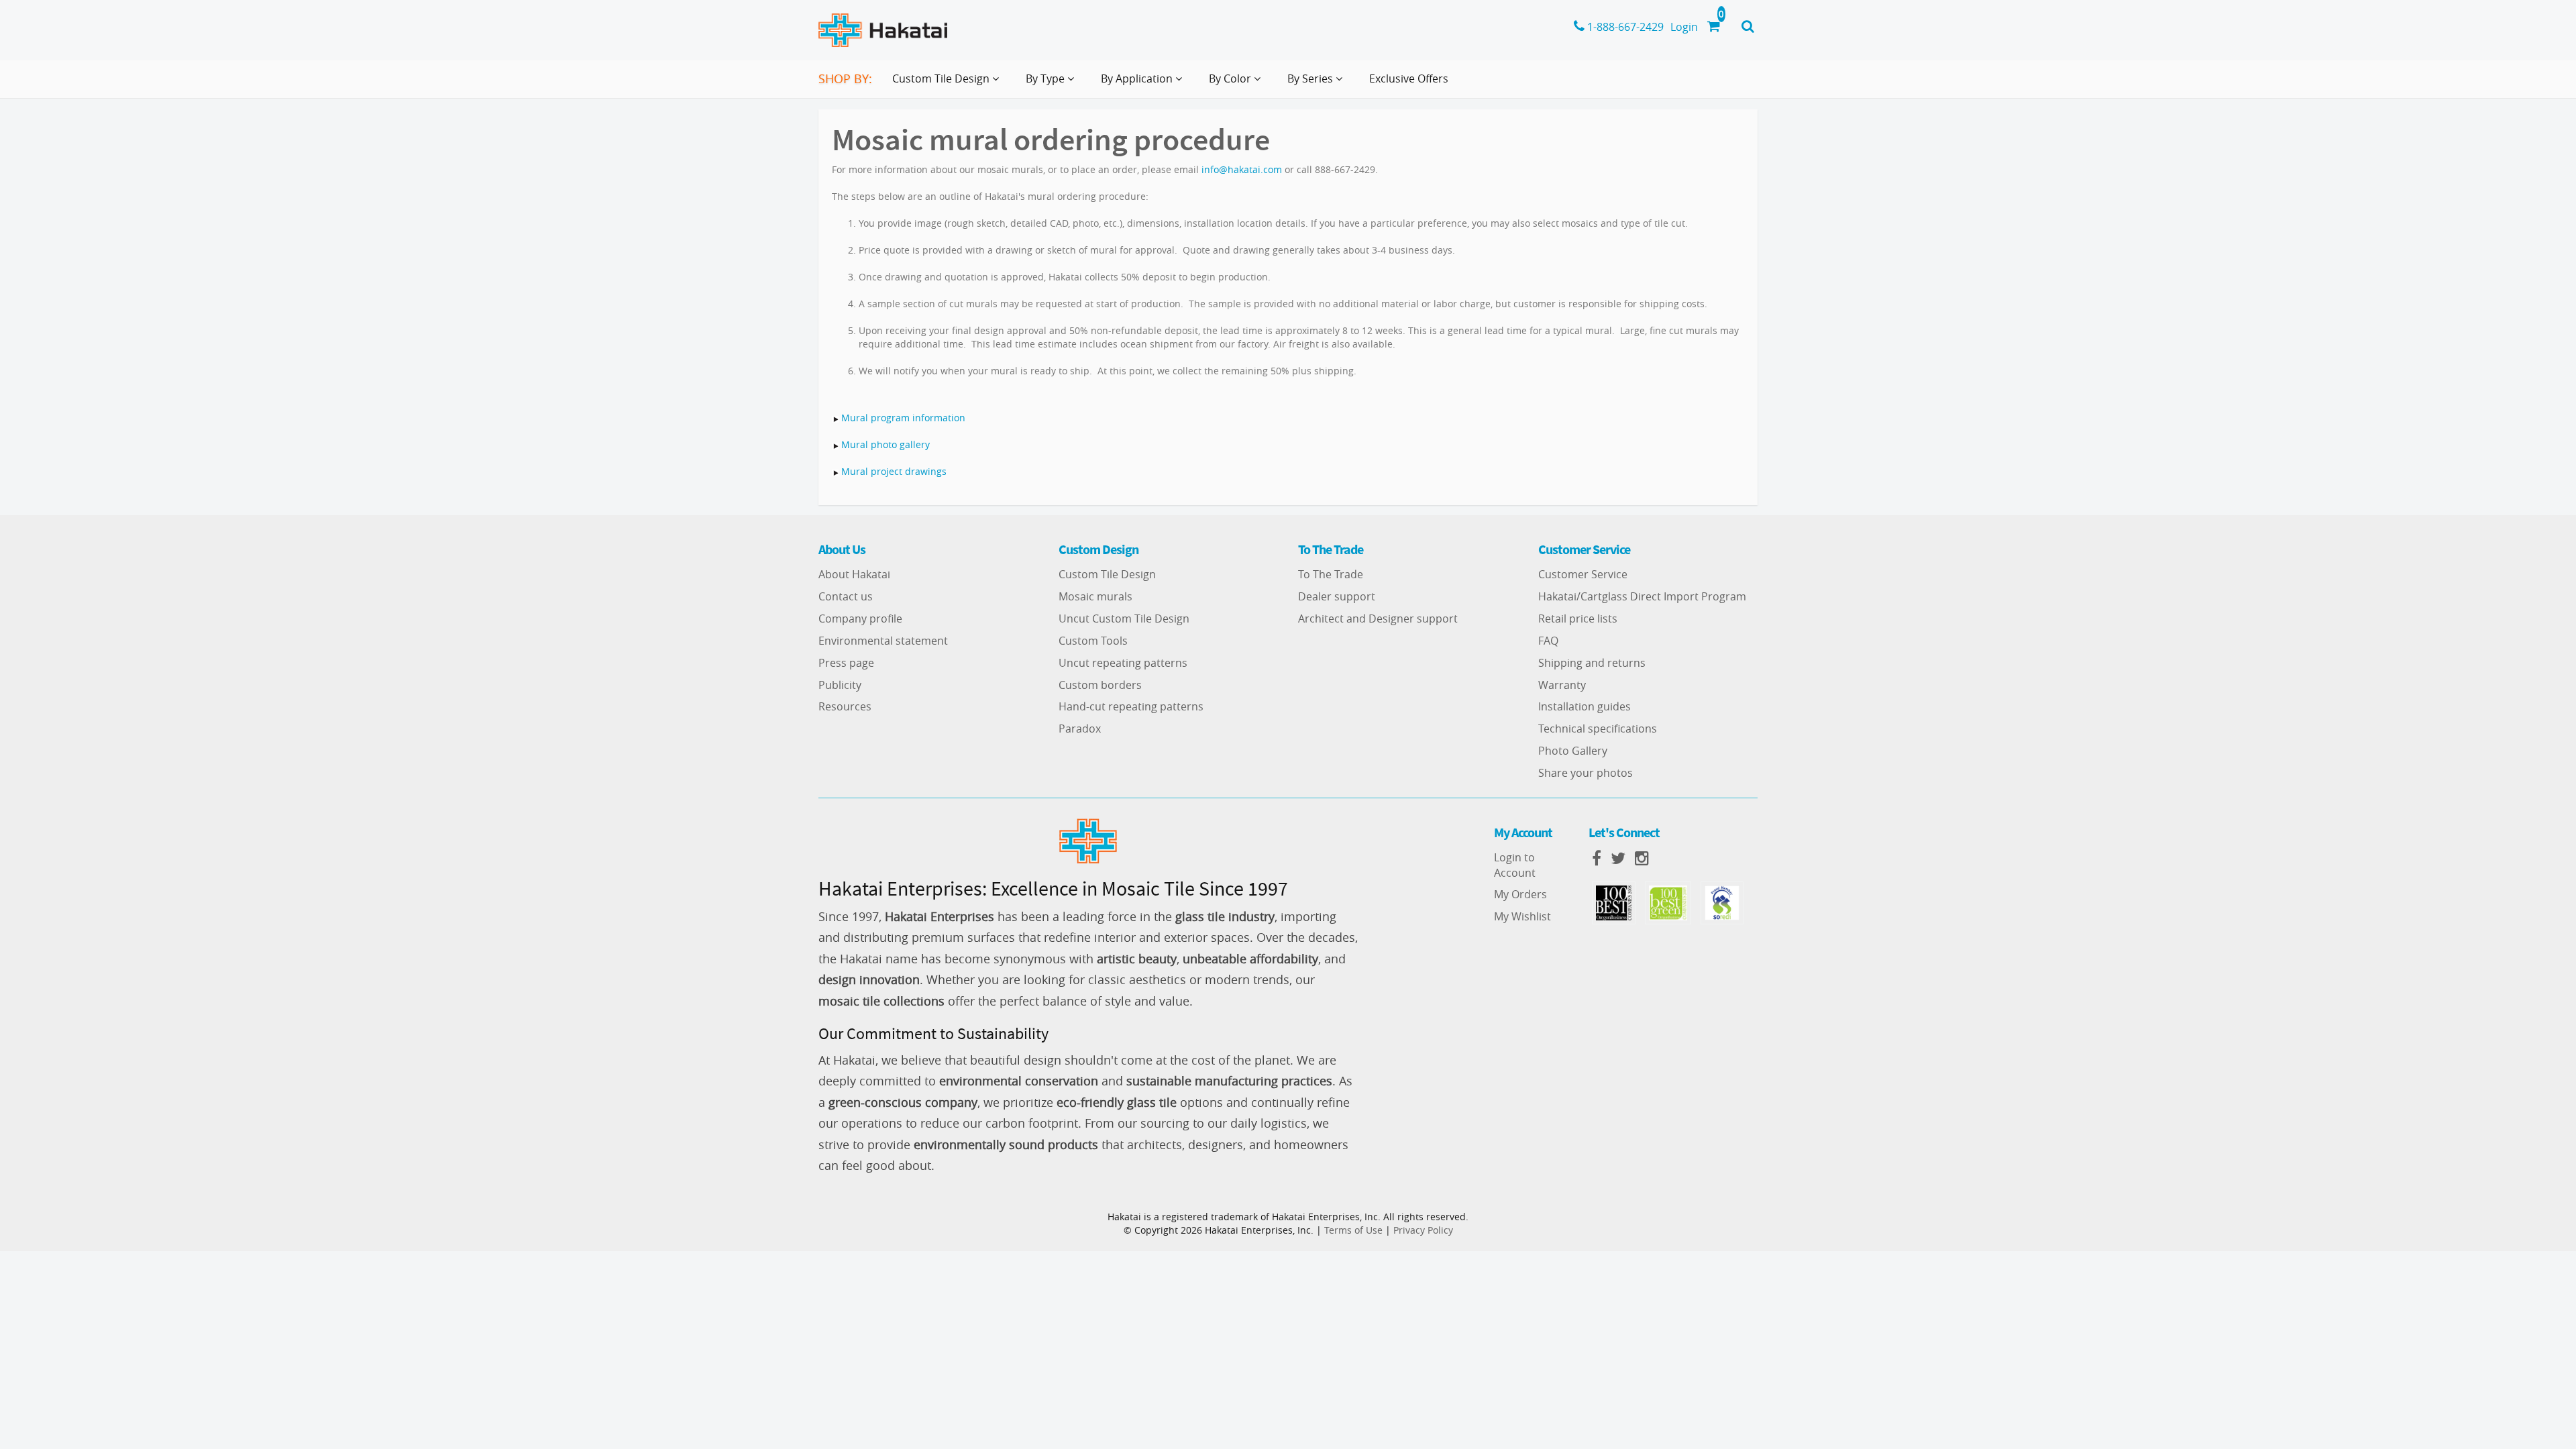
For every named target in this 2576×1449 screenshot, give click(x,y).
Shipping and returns (1592, 663)
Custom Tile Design (1107, 574)
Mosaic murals (1095, 596)
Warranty (1562, 685)
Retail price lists (1578, 619)
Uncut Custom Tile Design (1124, 619)
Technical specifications (1598, 729)
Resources (845, 706)
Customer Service (1583, 574)
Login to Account (1515, 865)
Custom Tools (1093, 641)
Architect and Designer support (1378, 619)
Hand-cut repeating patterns (1131, 706)
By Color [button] (1231, 78)
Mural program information (903, 418)
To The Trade (1331, 574)
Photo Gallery (1573, 751)
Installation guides (1585, 706)
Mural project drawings (894, 471)
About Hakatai (854, 574)
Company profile (860, 619)
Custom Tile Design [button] (942, 78)
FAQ (1548, 641)
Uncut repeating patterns (1123, 663)
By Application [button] (1138, 78)
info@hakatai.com (1242, 169)
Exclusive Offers (1409, 78)
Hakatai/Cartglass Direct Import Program (1642, 596)
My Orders (1520, 894)
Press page (846, 663)
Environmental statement (883, 641)
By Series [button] (1311, 78)
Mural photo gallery (885, 444)
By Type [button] (1046, 78)
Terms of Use (1353, 1230)
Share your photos (1586, 773)
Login (1684, 27)
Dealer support (1337, 596)
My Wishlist (1522, 916)
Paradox (1080, 729)
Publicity (840, 685)
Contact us (846, 596)
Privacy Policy (1423, 1230)
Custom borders (1100, 685)
